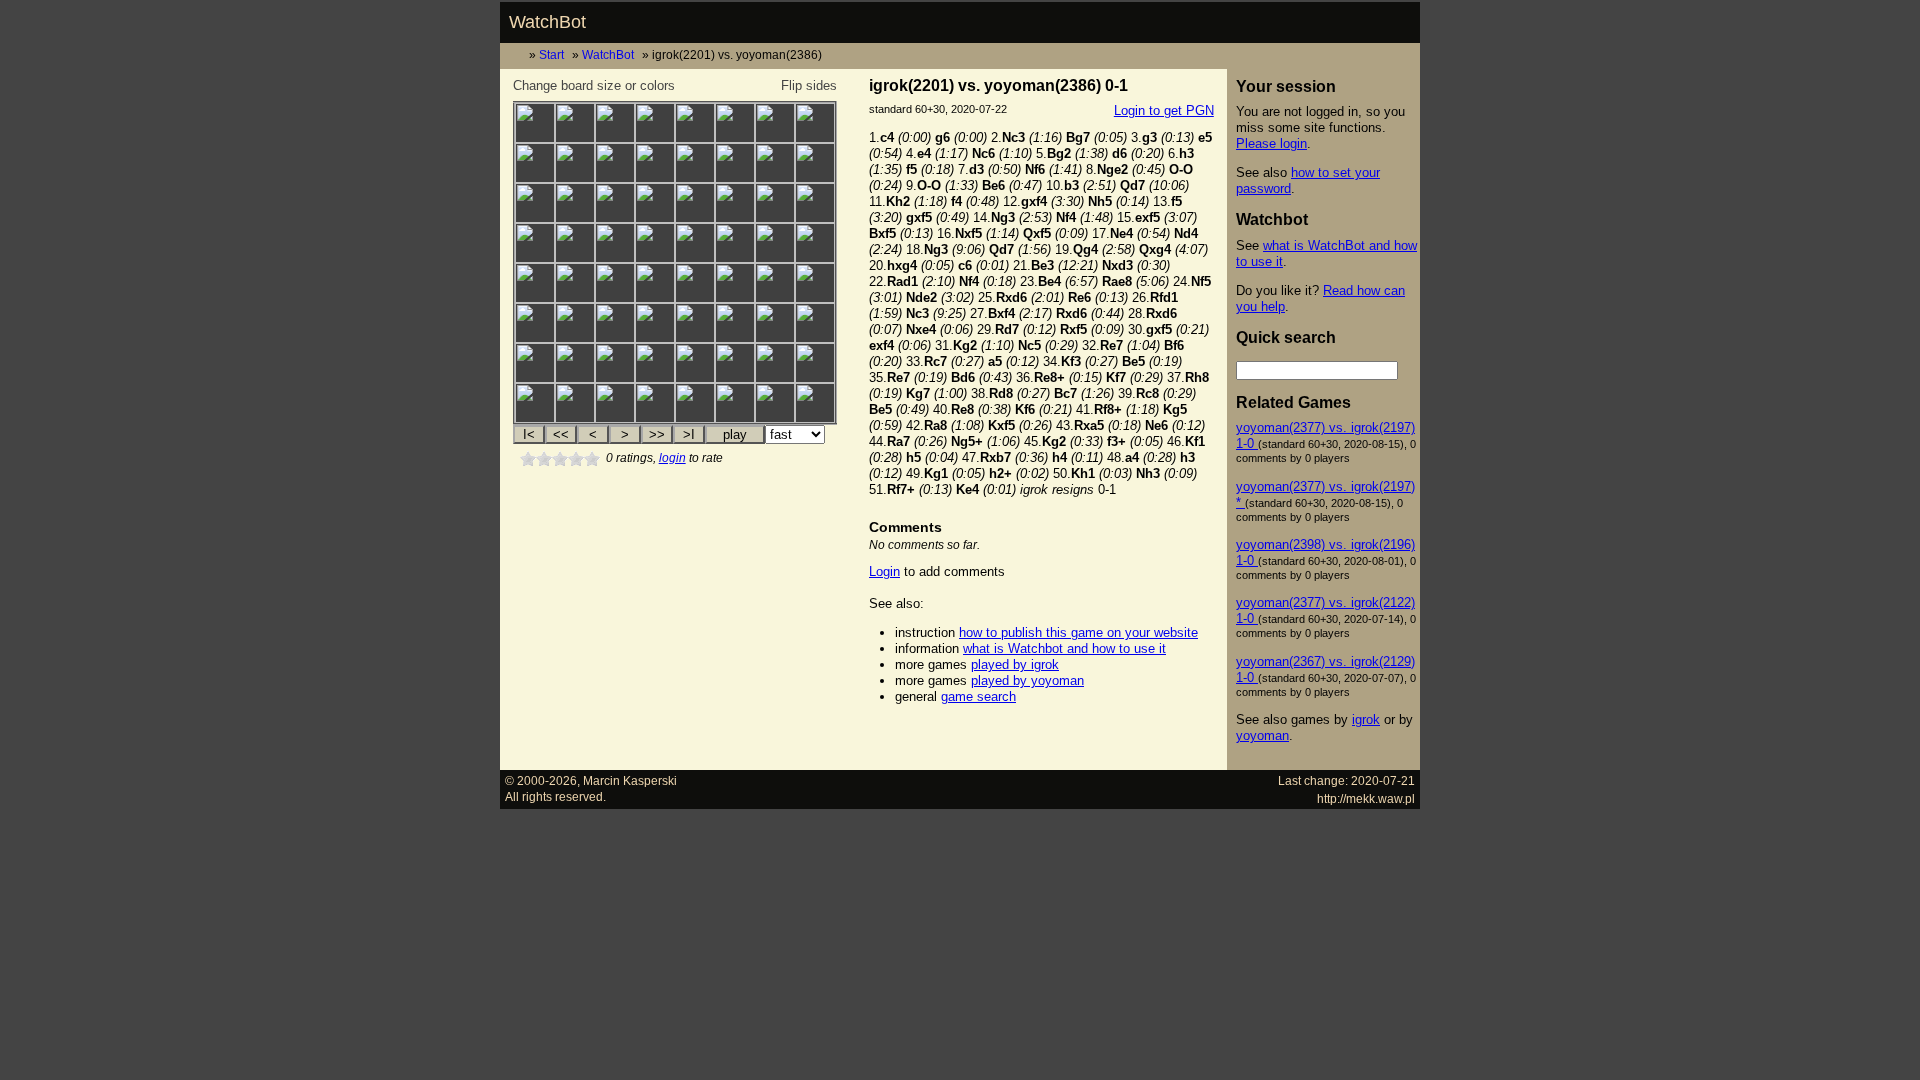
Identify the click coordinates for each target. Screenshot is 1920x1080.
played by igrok (1015, 664)
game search (978, 696)
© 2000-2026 (541, 780)
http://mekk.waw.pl (1366, 798)
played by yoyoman (1027, 680)
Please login (1271, 143)
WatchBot (547, 22)
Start (551, 54)
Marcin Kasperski (630, 780)
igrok (1366, 719)
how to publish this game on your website (1078, 632)
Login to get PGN (1164, 110)
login (672, 458)
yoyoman (1262, 735)
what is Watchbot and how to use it (1064, 648)
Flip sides (809, 85)
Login (884, 571)
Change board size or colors (594, 85)
